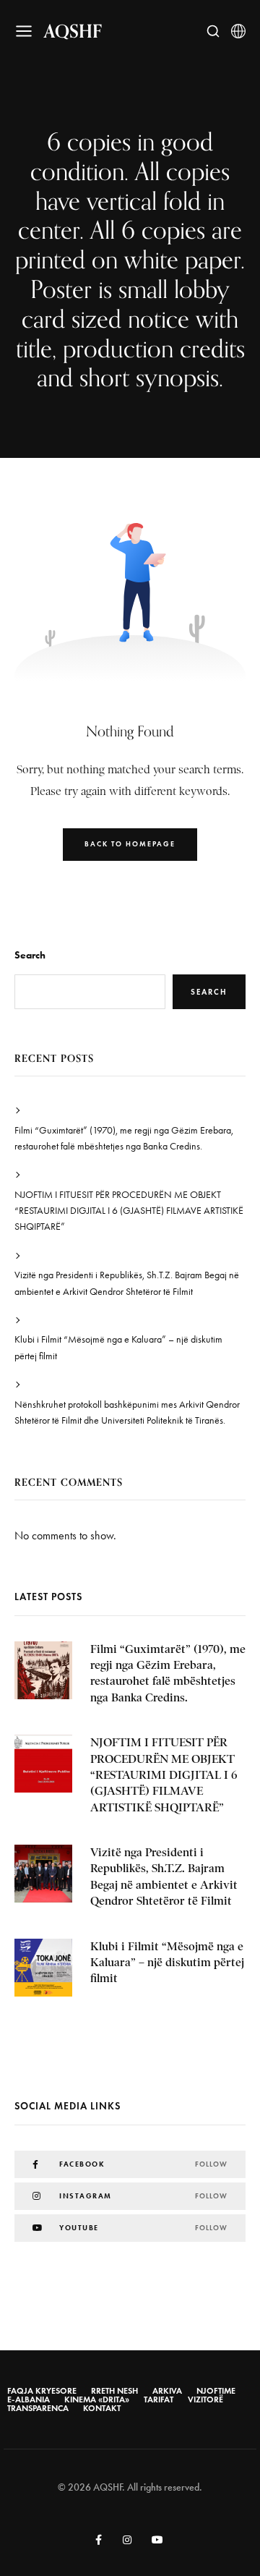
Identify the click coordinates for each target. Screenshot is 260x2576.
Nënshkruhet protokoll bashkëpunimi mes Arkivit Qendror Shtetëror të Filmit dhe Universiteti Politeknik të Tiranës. (127, 1412)
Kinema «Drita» (97, 2399)
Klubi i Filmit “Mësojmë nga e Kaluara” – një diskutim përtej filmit (118, 1347)
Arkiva (167, 2391)
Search (30, 955)
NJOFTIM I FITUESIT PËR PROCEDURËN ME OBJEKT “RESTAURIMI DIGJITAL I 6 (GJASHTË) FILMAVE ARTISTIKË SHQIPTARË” (129, 1211)
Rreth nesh (114, 2391)
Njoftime (216, 2391)
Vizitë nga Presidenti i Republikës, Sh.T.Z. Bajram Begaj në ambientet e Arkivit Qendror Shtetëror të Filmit (127, 1283)
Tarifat (159, 2399)
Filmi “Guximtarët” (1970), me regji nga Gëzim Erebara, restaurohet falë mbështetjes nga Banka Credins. (124, 1138)
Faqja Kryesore (42, 2391)
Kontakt (102, 2408)
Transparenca (38, 2408)
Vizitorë (205, 2399)
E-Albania (29, 2399)
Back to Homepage (130, 844)
